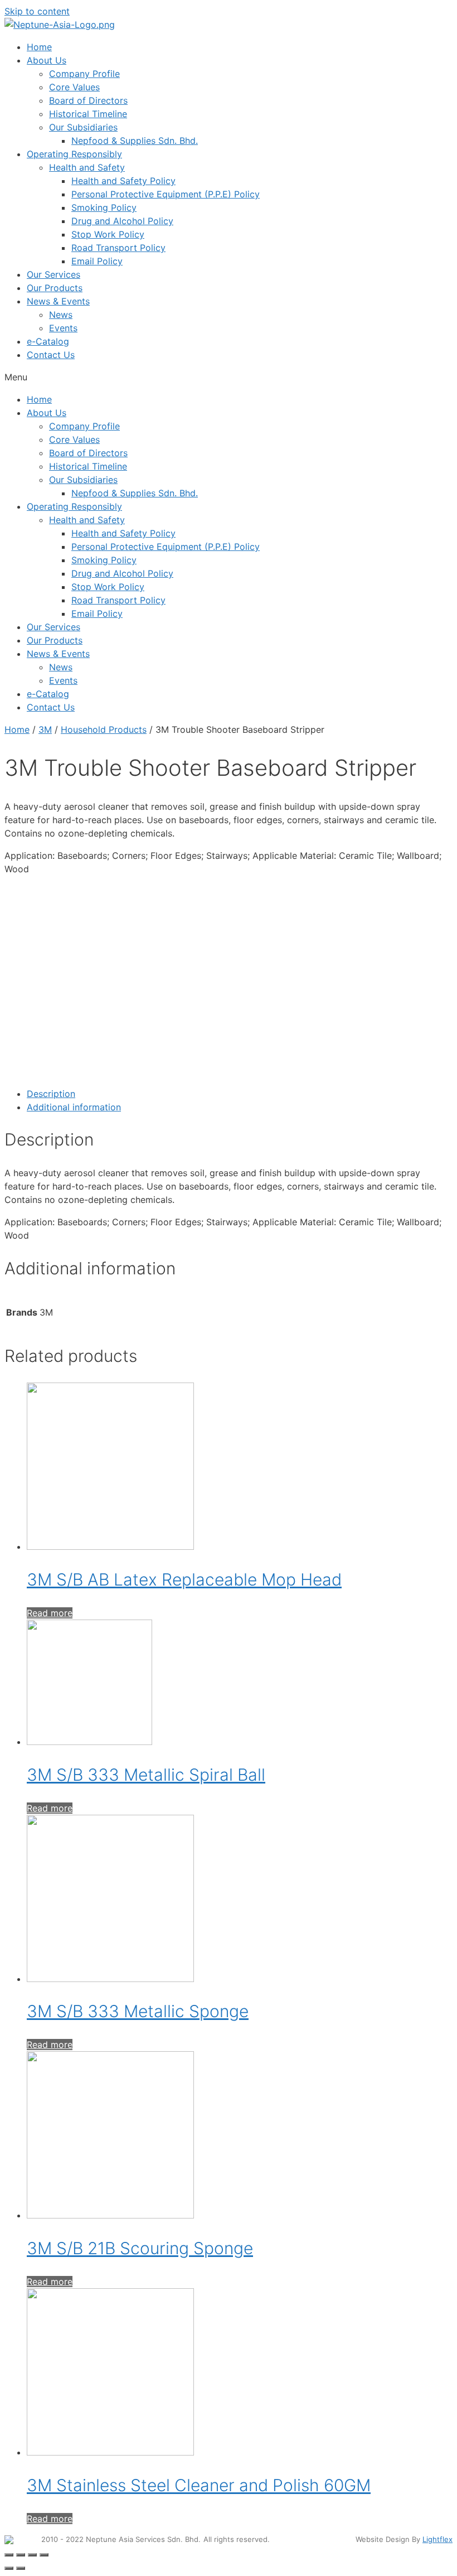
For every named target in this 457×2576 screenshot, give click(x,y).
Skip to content (37, 11)
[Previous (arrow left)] (9, 2568)
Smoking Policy (104, 207)
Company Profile (84, 74)
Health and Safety (87, 167)
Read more (50, 1613)
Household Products (104, 729)
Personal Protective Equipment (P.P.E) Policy (166, 194)
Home (39, 47)
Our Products (55, 288)
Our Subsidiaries (83, 127)
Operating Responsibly (74, 154)
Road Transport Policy (118, 248)
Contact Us (51, 355)
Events (63, 328)
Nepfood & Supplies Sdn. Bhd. (135, 141)
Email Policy (97, 261)
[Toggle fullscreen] (32, 2555)
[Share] (21, 2555)
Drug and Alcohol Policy (122, 221)
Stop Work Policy (108, 234)
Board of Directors (88, 100)
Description (51, 1094)
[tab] (240, 1094)
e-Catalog (48, 341)
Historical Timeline (88, 114)
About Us (47, 60)
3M (45, 729)
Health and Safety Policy (123, 181)
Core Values (74, 87)
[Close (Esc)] (9, 2555)
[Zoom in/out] (44, 2555)
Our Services (54, 274)
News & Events (58, 301)
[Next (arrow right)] (21, 2568)
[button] (229, 377)
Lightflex (437, 2539)
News (61, 315)
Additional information (74, 1107)
